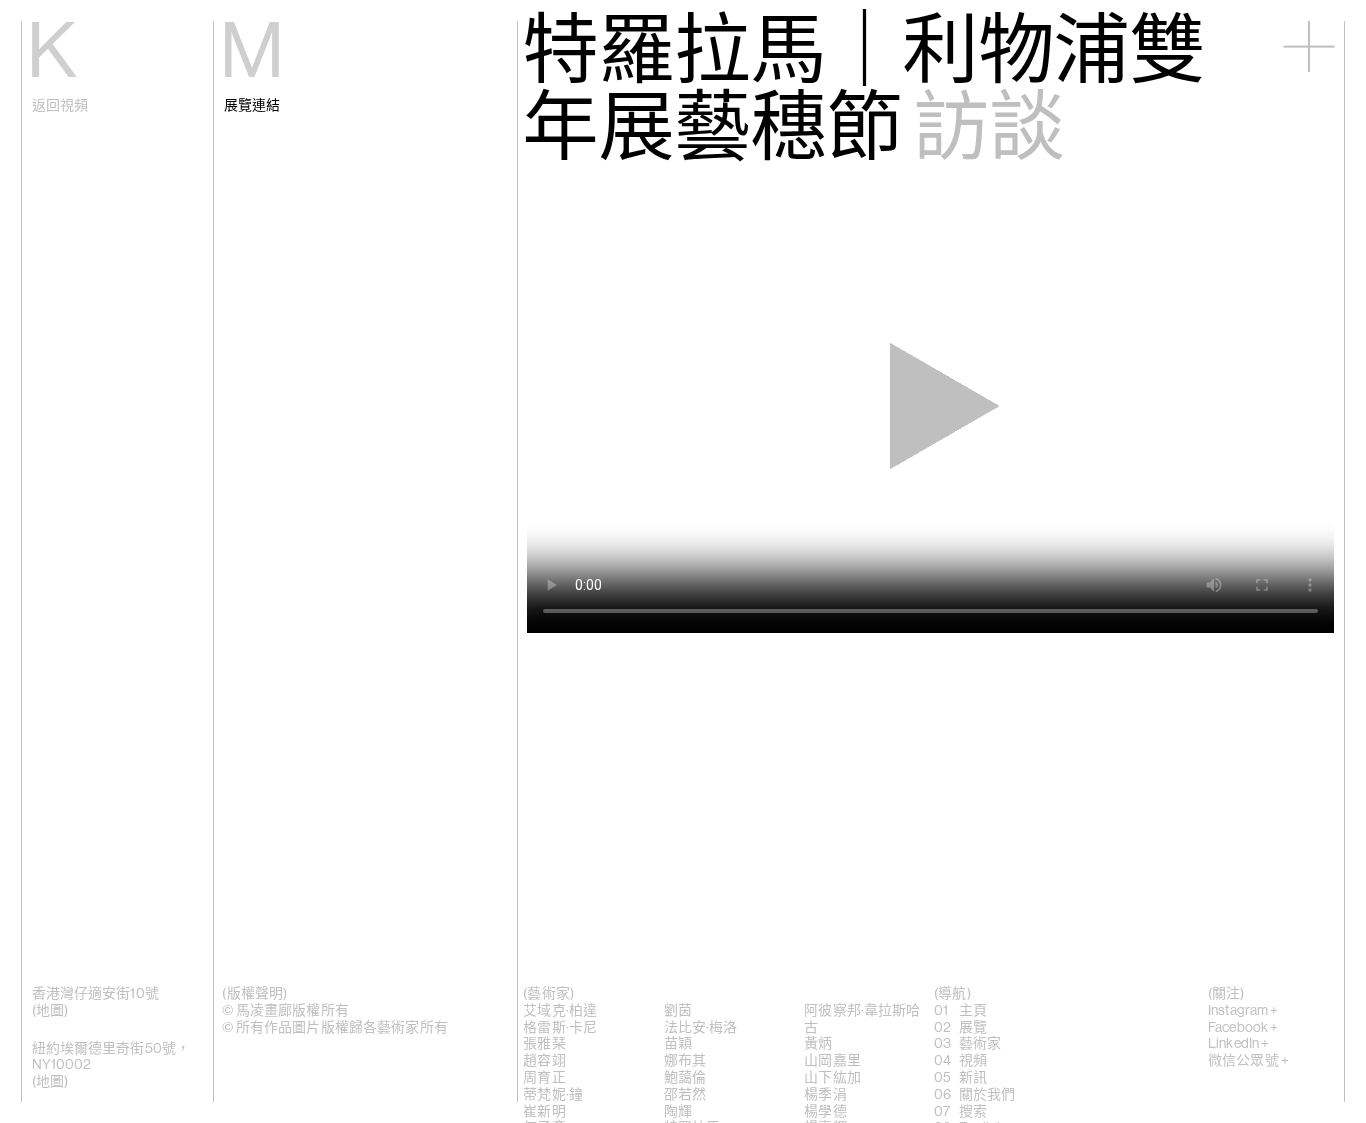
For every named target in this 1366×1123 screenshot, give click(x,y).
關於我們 (987, 1095)
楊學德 (825, 1112)
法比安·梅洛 (701, 1028)
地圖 (50, 1011)
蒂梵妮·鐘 (553, 1095)
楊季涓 (825, 1095)
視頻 (973, 1061)
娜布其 (685, 1061)
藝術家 (980, 1044)
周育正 (544, 1078)
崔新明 (544, 1112)
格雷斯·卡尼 (560, 1028)
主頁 (973, 1011)
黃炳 (818, 1044)
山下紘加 (832, 1078)
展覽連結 (252, 106)
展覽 (973, 1028)
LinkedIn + (1238, 1044)
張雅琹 (544, 1044)
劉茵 (678, 1011)
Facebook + (1243, 1028)
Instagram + (1243, 1011)
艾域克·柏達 (560, 1011)
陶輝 (678, 1112)
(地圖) (50, 1082)
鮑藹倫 (685, 1078)
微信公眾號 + (1248, 1061)
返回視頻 (60, 106)
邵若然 (685, 1095)
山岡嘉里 (832, 1061)
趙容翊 (544, 1061)
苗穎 (678, 1044)
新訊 (973, 1078)
